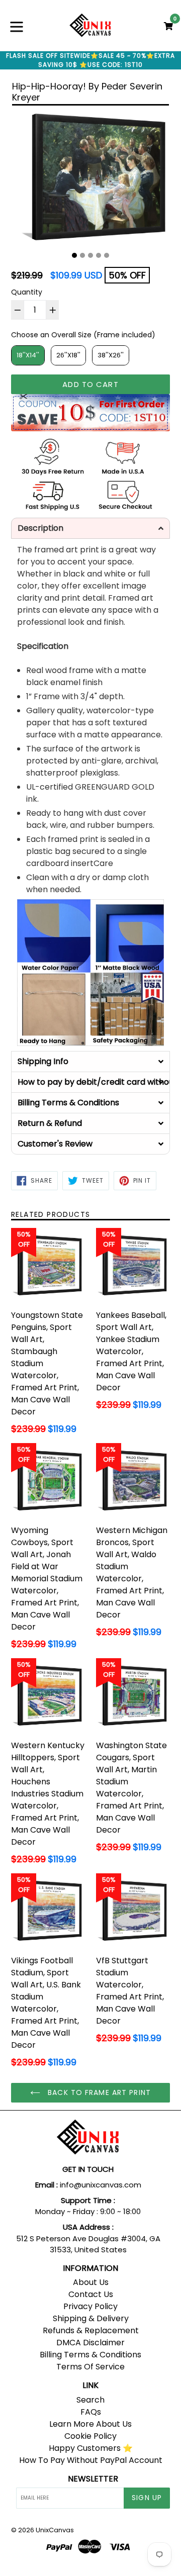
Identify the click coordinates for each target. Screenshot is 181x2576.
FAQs (91, 2412)
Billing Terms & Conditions (90, 2355)
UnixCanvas (55, 2530)
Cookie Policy (90, 2436)
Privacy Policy (90, 2306)
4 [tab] (99, 255)
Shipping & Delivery (91, 2318)
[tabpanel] (90, 179)
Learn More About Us (90, 2424)
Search (90, 2400)
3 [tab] (90, 255)
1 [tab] (74, 255)
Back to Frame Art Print (98, 2092)
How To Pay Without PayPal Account (91, 2460)
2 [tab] (82, 255)
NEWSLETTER (93, 2479)
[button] (90, 528)
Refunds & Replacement (91, 2330)
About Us (91, 2282)
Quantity (27, 292)
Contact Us (91, 2294)
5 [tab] (107, 255)
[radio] (28, 355)
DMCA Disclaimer (90, 2343)
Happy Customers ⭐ (91, 2448)
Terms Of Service (90, 2367)
